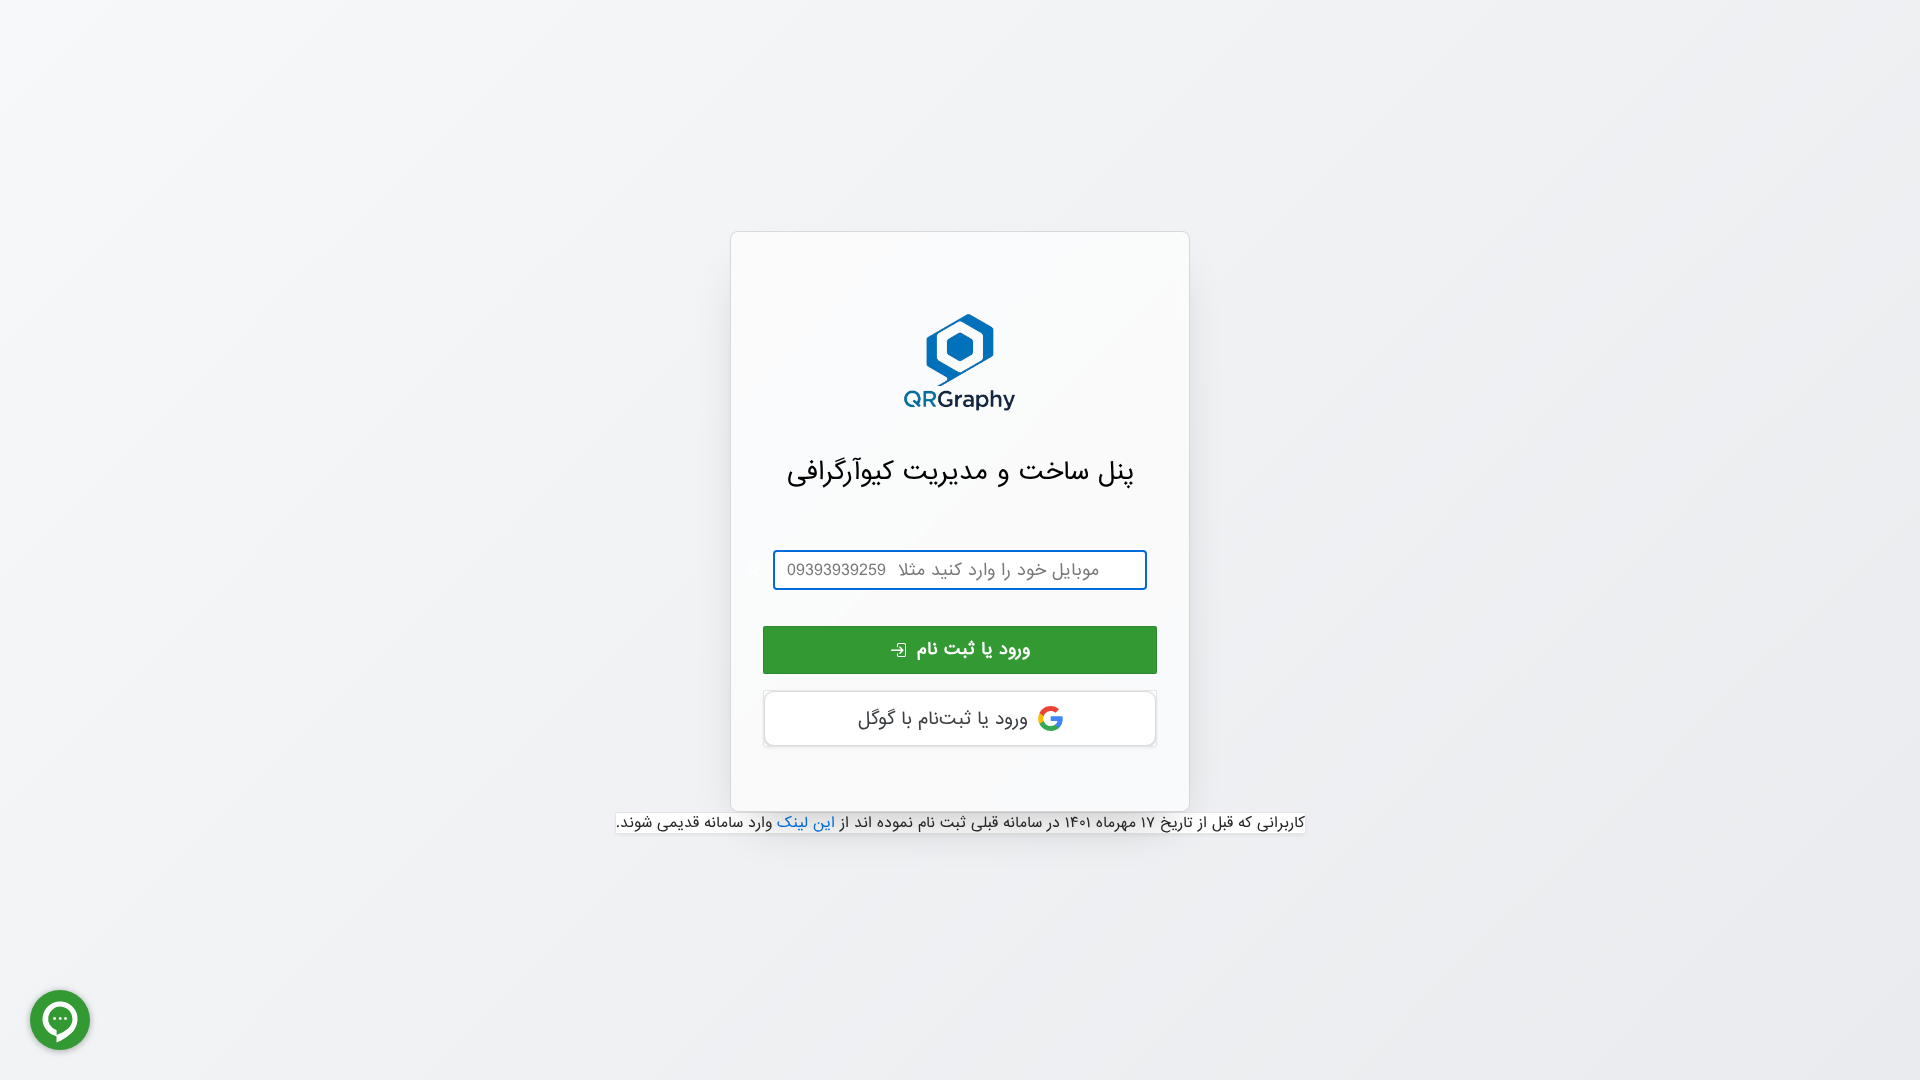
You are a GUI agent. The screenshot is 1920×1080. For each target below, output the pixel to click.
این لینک (806, 823)
